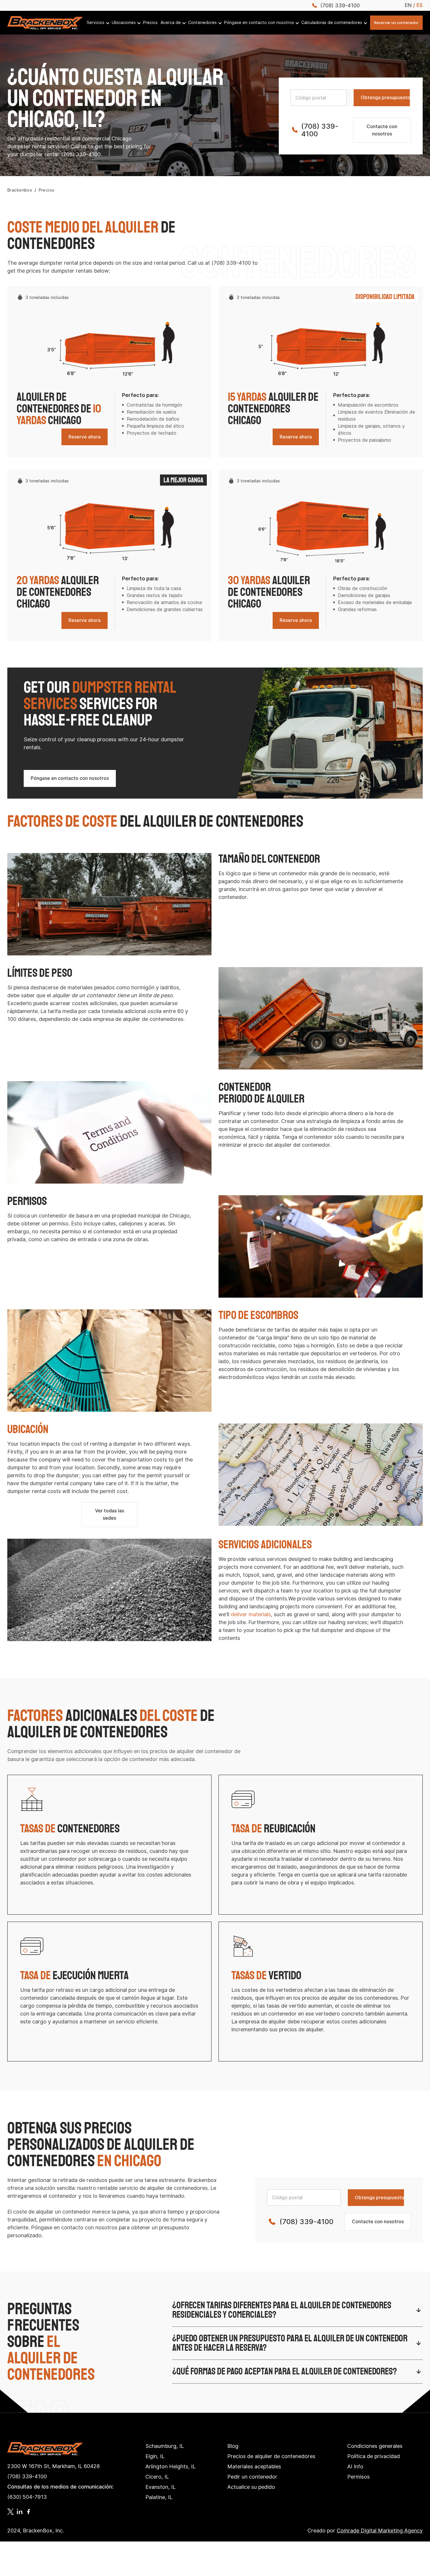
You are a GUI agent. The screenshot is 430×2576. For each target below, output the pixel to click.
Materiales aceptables (254, 2466)
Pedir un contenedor (252, 2477)
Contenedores (202, 22)
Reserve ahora (85, 437)
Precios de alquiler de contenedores (271, 2456)
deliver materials (251, 1614)
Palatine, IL (159, 2497)
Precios (150, 22)
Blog (233, 2446)
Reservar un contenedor (396, 23)
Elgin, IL (155, 2456)
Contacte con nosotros (382, 130)
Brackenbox (20, 190)
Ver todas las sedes (110, 1514)
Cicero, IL (157, 2477)
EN (408, 5)
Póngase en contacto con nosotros (259, 22)
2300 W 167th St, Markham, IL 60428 (54, 2466)
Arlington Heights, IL (170, 2466)
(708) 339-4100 (320, 130)
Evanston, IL (160, 2487)
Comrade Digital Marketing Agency (380, 2531)
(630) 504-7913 (27, 2497)
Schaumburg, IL (165, 2446)
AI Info (355, 2466)
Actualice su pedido (251, 2487)
